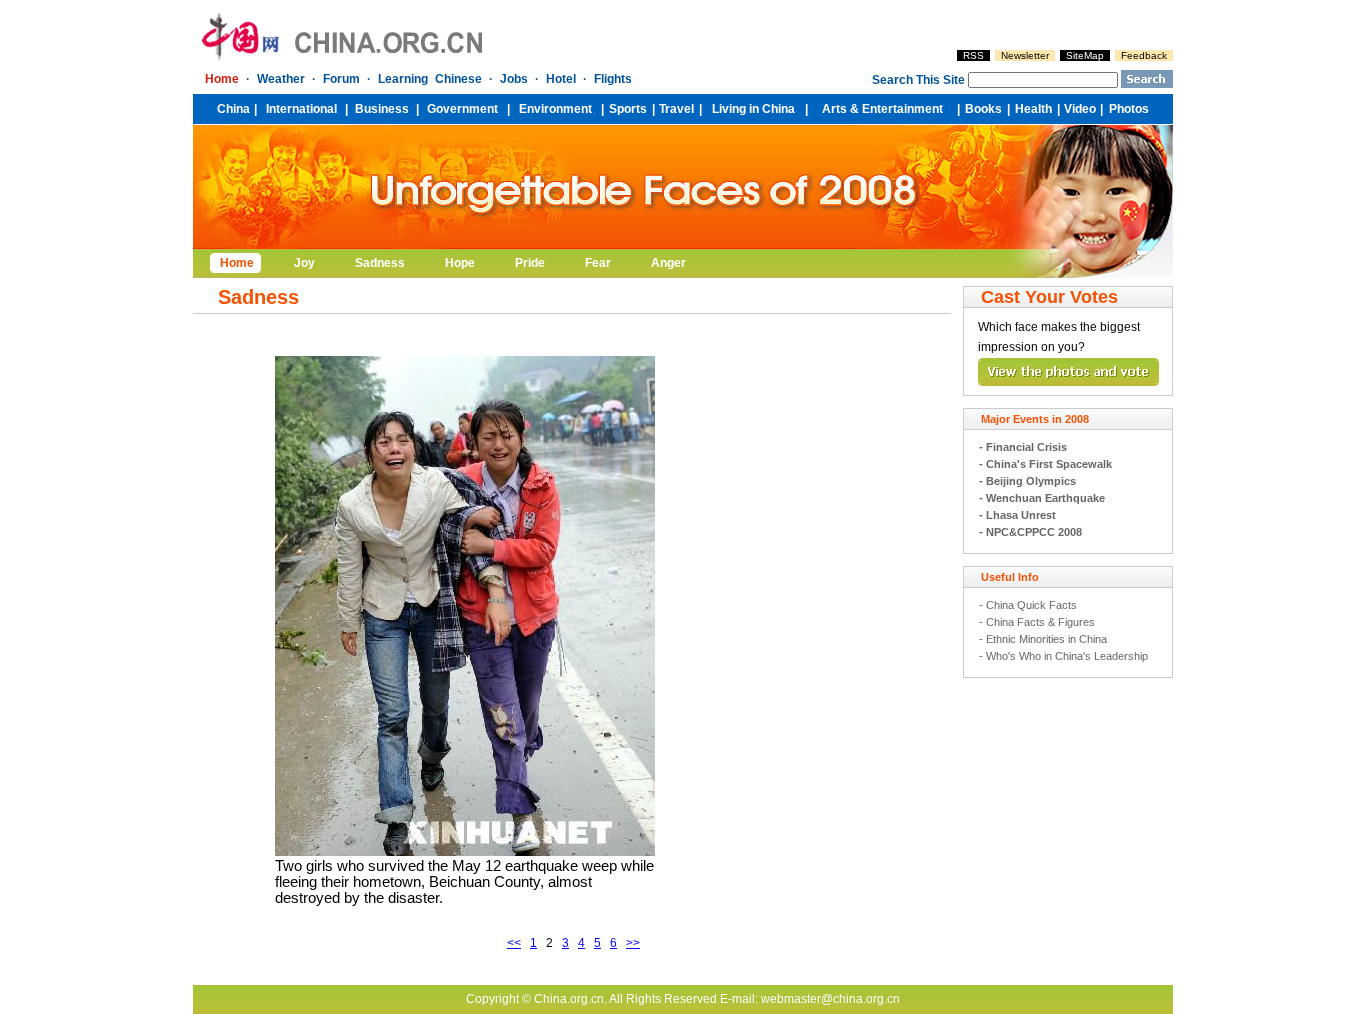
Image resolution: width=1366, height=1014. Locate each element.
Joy (304, 263)
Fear (598, 263)
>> (633, 943)
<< (514, 943)
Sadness (380, 263)
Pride (530, 263)
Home (237, 263)
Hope (460, 263)
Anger (668, 263)
